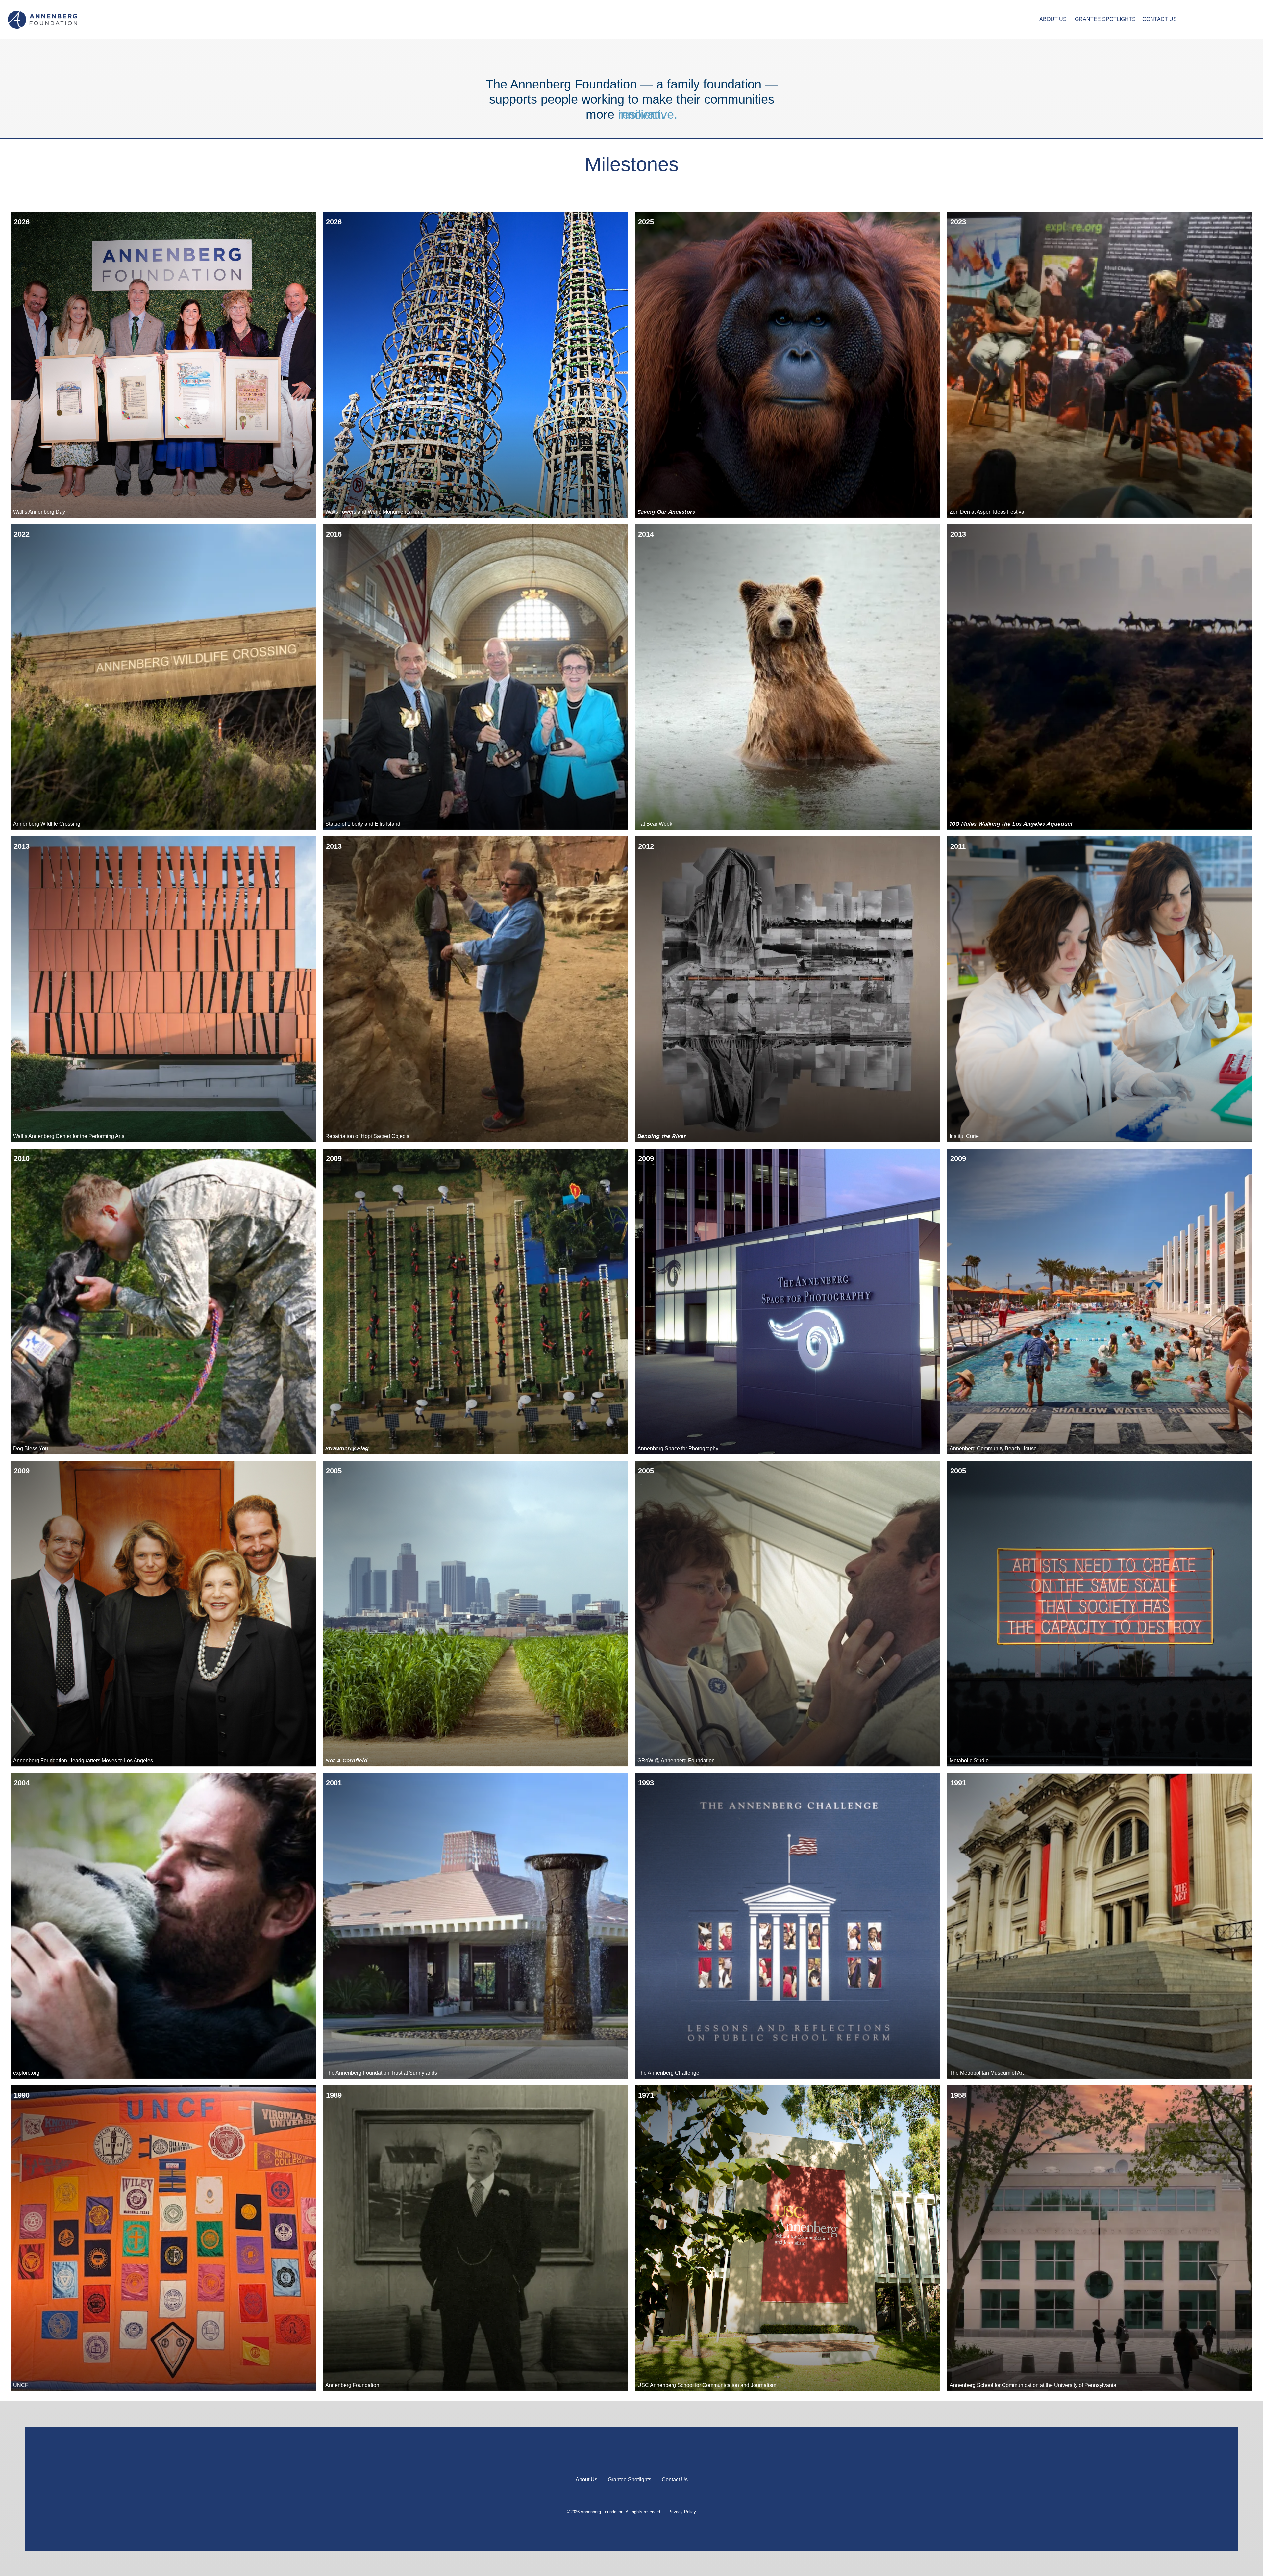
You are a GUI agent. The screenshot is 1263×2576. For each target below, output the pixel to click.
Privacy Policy (682, 2512)
